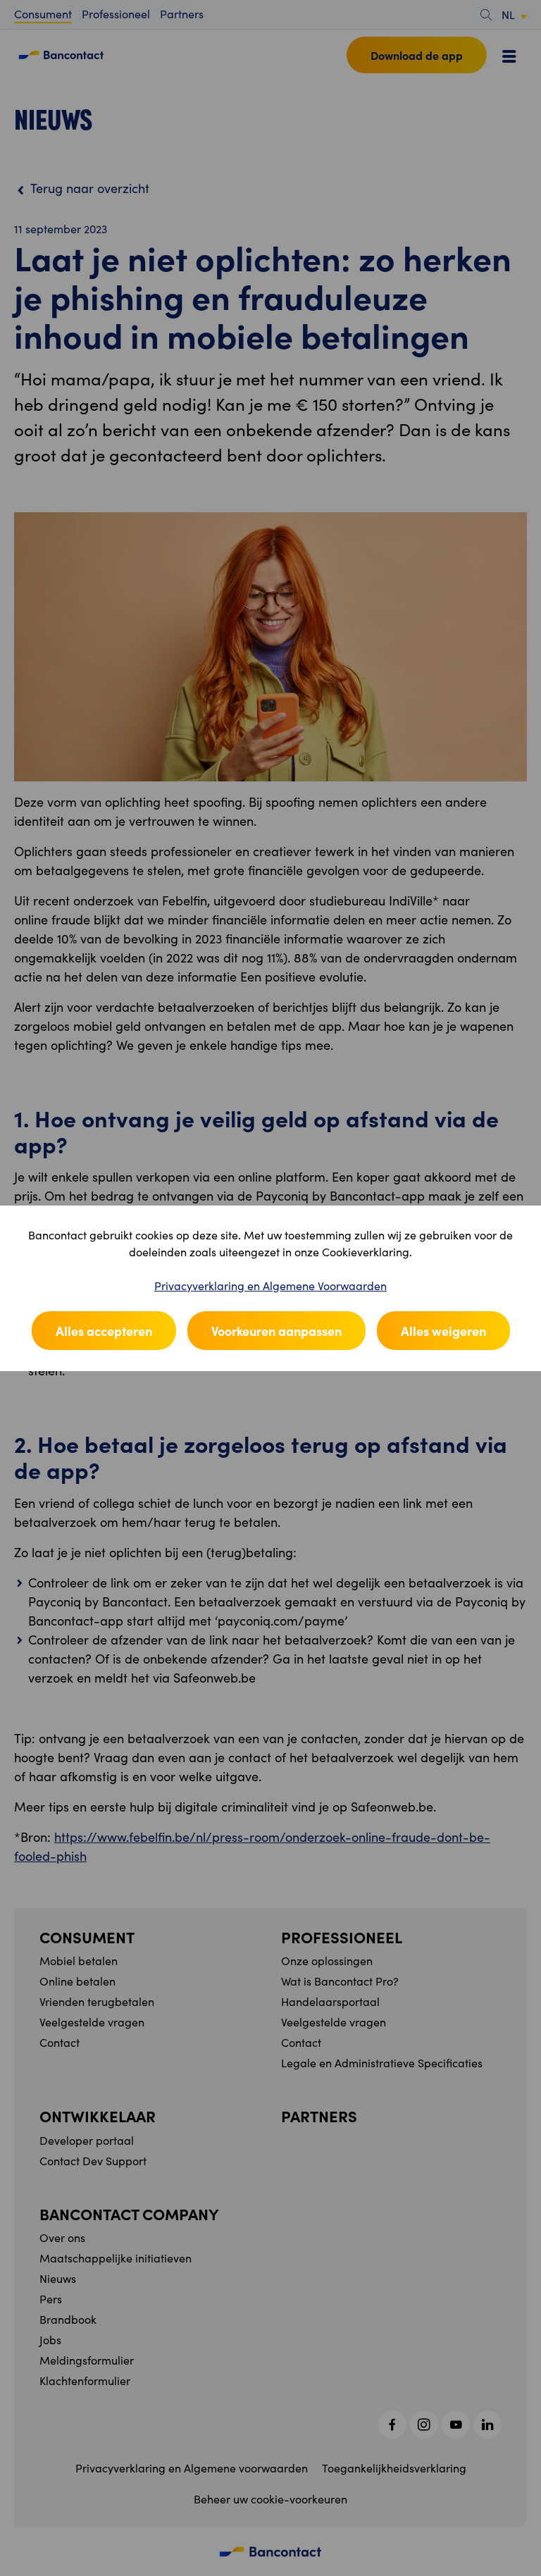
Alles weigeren (443, 1331)
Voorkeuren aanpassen (276, 1331)
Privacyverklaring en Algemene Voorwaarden (270, 1286)
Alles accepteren (104, 1331)
